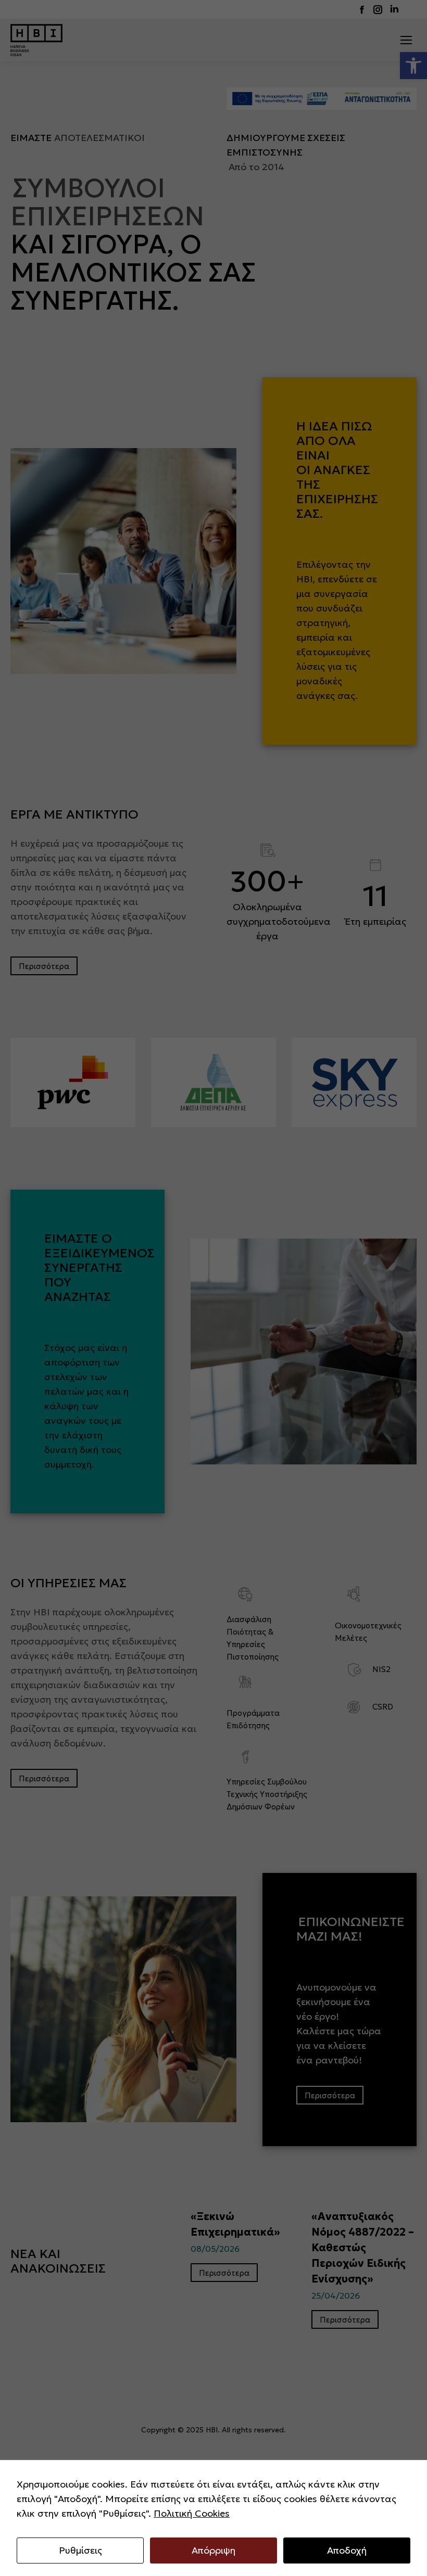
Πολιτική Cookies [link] (192, 2513)
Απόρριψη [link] (213, 2550)
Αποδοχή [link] (347, 2550)
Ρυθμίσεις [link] (80, 2550)
